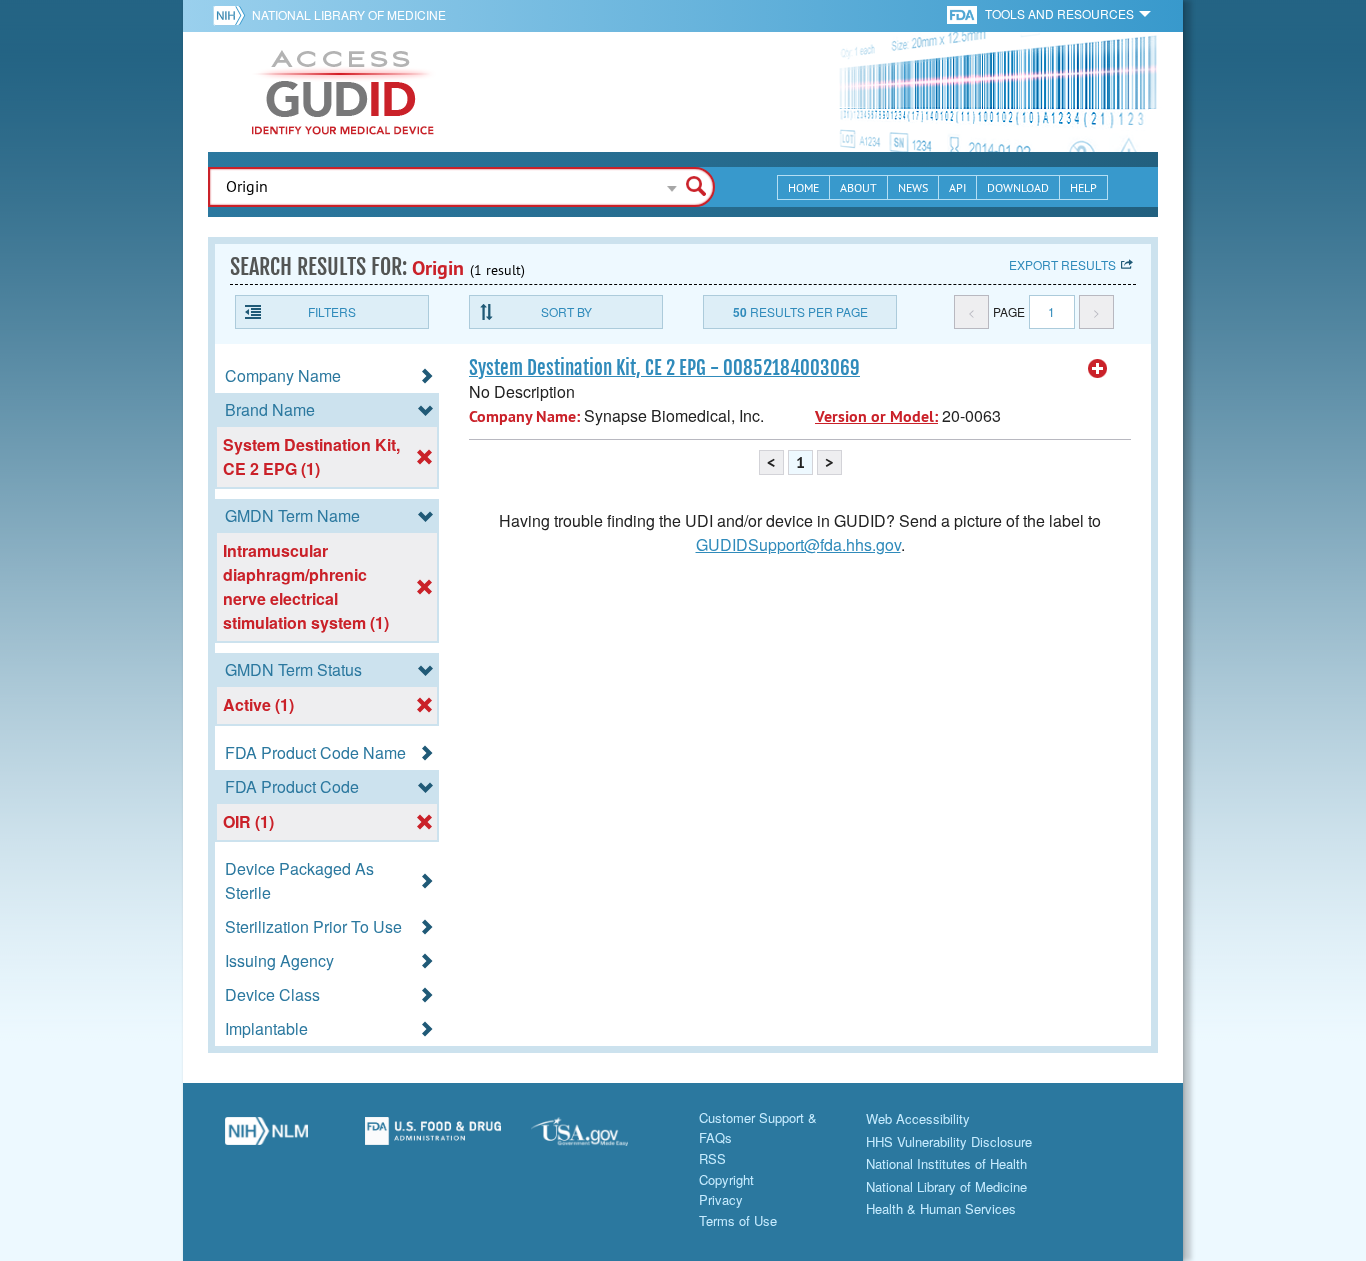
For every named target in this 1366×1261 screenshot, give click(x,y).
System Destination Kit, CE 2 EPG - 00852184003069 (664, 368)
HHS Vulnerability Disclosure (949, 1141)
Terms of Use (738, 1220)
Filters (332, 311)
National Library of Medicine (349, 14)
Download (1018, 187)
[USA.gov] (599, 1139)
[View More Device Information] (1098, 369)
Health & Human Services (941, 1208)
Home (803, 187)
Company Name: (524, 416)
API (957, 187)
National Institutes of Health (946, 1163)
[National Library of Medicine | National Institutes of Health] (266, 1139)
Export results (1062, 264)
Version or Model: (876, 416)
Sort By (566, 311)
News (913, 187)
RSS (712, 1158)
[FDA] (963, 13)
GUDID (343, 92)
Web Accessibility (918, 1118)
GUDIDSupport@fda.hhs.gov (798, 544)
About (858, 187)
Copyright (726, 1179)
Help (1083, 187)
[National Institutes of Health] (232, 15)
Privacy (721, 1199)
